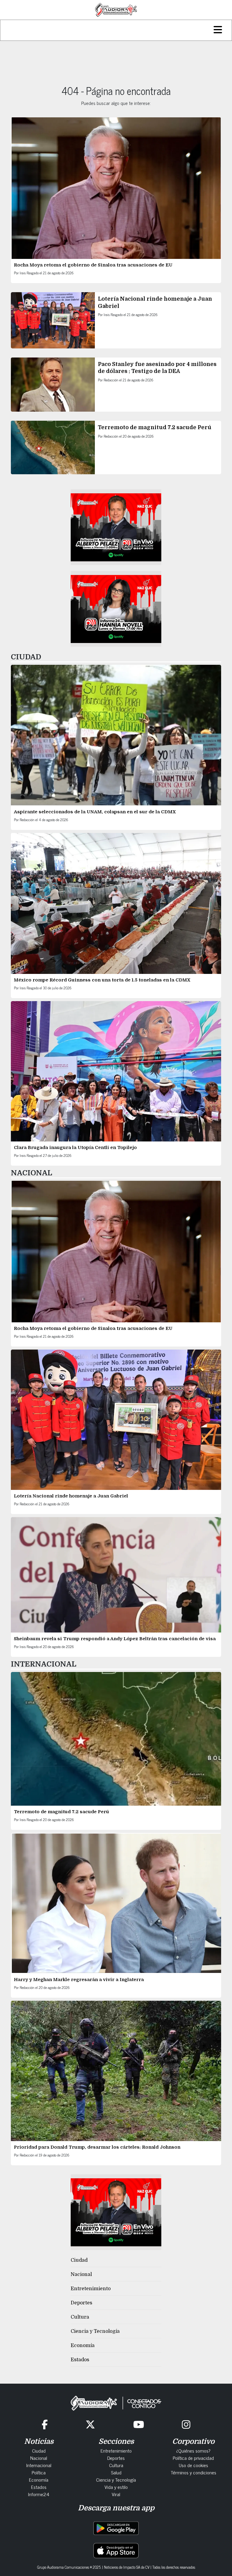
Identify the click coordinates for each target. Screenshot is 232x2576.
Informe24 (39, 2494)
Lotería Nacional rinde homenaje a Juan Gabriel (71, 1496)
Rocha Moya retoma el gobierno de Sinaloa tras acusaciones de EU (93, 265)
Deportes (81, 2303)
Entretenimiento (91, 2289)
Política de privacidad (193, 2458)
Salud (116, 2472)
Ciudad (79, 2260)
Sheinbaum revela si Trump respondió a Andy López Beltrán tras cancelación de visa (115, 1639)
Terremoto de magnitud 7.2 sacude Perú (155, 427)
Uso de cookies (193, 2465)
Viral (116, 2494)
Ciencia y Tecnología (95, 2331)
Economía (83, 2346)
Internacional (39, 2465)
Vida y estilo (116, 2487)
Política (39, 2472)
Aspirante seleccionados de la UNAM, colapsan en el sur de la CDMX (95, 812)
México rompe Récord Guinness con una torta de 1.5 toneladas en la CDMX (102, 980)
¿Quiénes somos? (193, 2450)
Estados (80, 2360)
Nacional (81, 2274)
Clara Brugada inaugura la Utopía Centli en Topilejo (75, 1148)
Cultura (80, 2317)
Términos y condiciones (193, 2472)
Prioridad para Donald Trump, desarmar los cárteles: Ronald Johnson (97, 2147)
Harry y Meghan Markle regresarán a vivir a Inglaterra (79, 1980)
